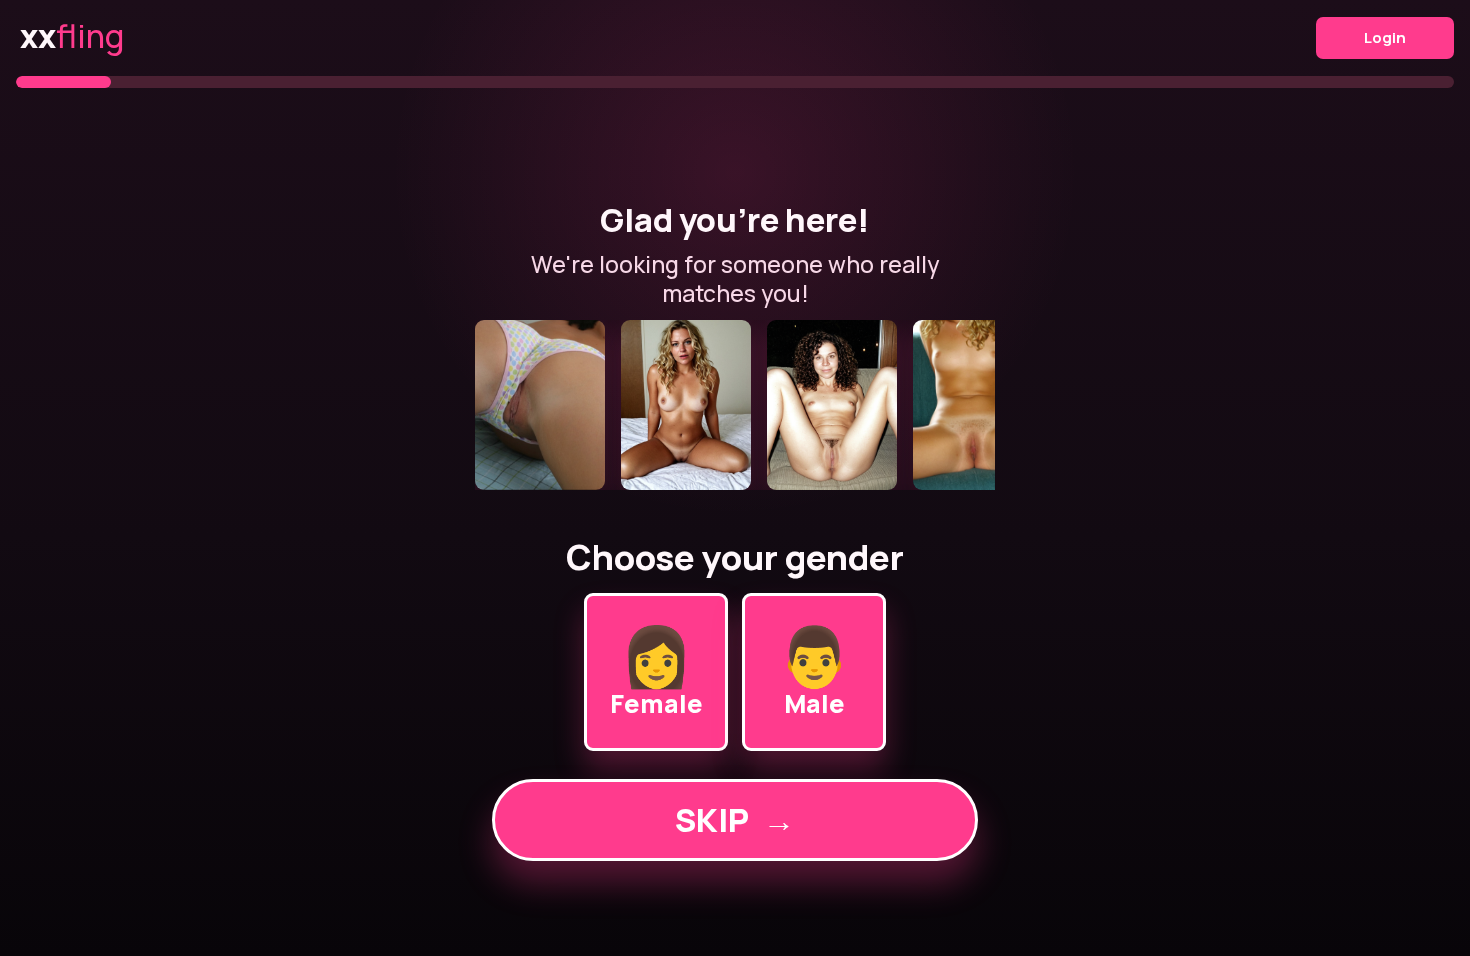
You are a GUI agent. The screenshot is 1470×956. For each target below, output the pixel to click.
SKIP (735, 820)
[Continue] (735, 405)
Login (1385, 37)
